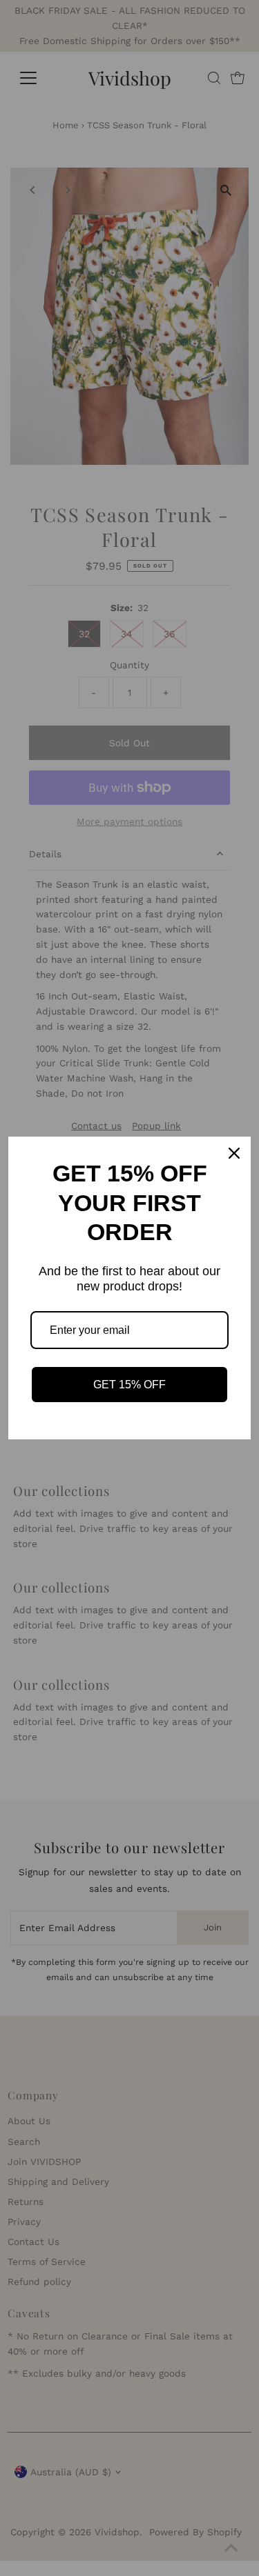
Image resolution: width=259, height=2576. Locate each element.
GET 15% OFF (129, 1385)
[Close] (234, 1153)
